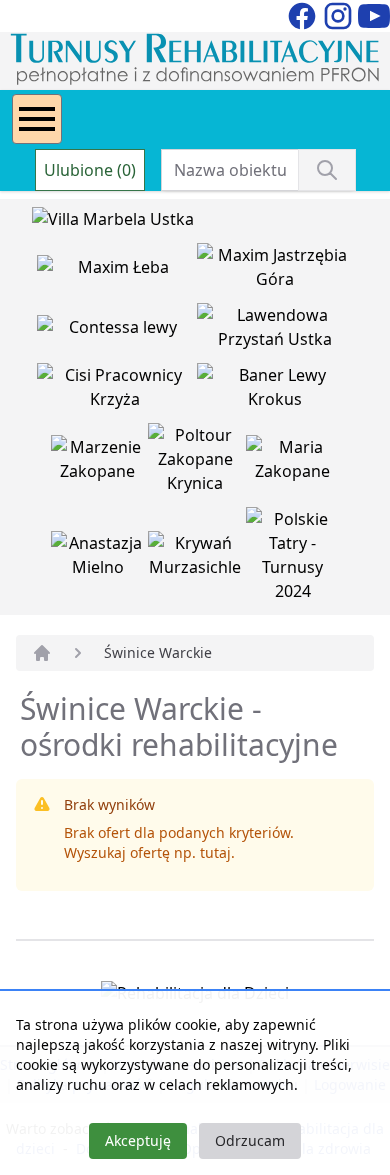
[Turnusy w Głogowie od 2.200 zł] (117, 391)
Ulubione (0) (90, 170)
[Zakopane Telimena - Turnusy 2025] (293, 559)
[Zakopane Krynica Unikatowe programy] (197, 463)
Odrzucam (250, 1140)
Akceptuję (138, 1140)
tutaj (215, 852)
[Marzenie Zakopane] (100, 463)
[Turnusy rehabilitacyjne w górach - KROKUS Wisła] (275, 391)
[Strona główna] (42, 653)
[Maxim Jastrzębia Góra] (275, 271)
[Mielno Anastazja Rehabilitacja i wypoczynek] (100, 559)
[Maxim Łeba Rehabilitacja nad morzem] (117, 271)
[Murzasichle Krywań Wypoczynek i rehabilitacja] (197, 559)
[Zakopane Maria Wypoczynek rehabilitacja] (293, 463)
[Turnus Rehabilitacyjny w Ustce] (275, 331)
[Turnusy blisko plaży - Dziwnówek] (117, 331)
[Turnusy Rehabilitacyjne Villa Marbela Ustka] (113, 223)
